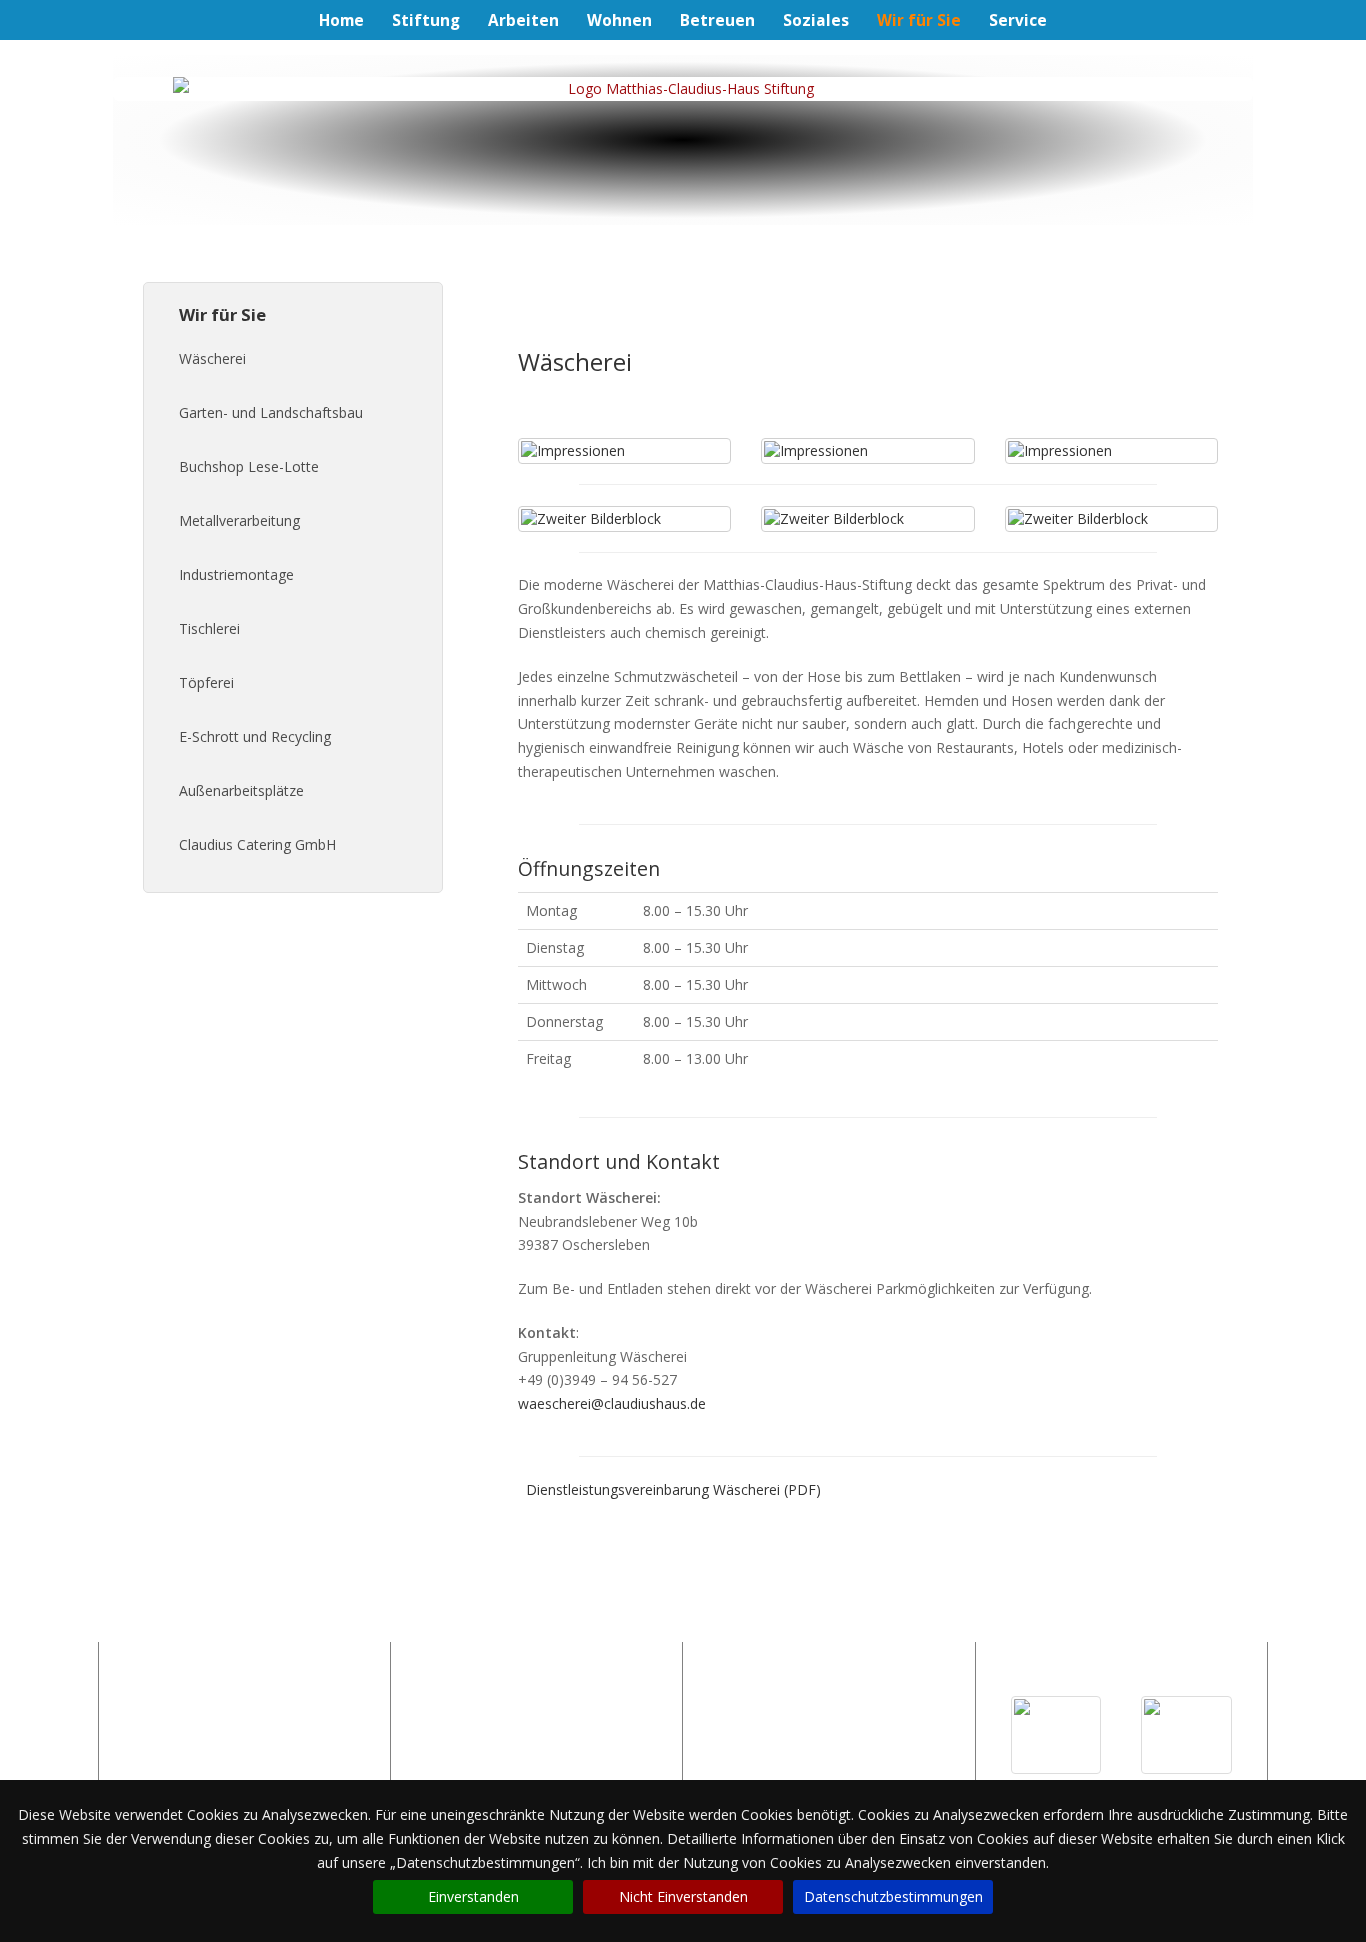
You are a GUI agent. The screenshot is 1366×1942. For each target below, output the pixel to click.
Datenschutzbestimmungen (893, 1896)
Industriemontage (236, 574)
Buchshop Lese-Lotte (249, 466)
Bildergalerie (152, 1731)
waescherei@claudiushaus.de (612, 1403)
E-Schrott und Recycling (255, 736)
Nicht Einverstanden (683, 1896)
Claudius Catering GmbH (257, 844)
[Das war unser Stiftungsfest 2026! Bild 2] (1186, 1735)
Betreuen (717, 20)
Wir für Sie (919, 21)
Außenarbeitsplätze (241, 790)
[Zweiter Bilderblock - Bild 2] (867, 519)
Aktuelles (141, 1707)
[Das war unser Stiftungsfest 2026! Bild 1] (1056, 1735)
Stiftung (426, 20)
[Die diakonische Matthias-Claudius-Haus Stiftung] (683, 89)
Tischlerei (209, 628)
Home (341, 20)
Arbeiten (523, 20)
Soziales (816, 20)
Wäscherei (212, 358)
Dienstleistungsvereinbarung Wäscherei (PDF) (673, 1489)
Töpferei (206, 682)
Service (1018, 20)
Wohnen (619, 20)
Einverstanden (473, 1896)
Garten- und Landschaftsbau (271, 412)
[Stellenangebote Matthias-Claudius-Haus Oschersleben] (536, 1726)
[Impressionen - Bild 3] (1111, 451)
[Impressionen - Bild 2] (867, 451)
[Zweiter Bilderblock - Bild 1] (624, 519)
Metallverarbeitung (239, 520)
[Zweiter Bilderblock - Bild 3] (1111, 519)
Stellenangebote (164, 1755)
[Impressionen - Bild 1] (624, 451)
